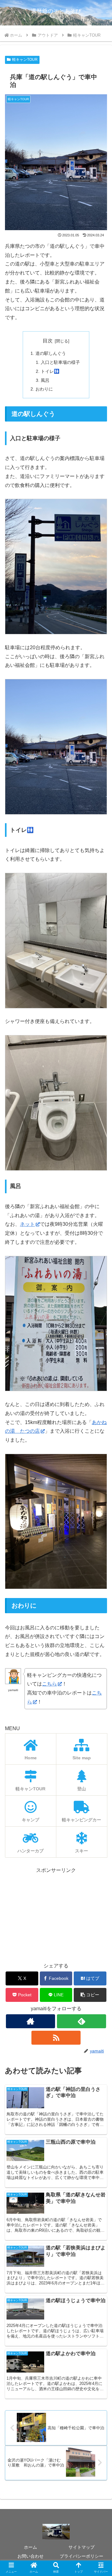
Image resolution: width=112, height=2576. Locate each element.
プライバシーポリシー (82, 2556)
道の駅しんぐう (51, 353)
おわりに (44, 389)
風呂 (45, 380)
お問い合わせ (30, 2556)
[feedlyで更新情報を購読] (81, 2021)
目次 (48, 341)
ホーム (30, 2547)
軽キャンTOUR (25, 60)
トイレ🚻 (50, 371)
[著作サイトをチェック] (30, 2021)
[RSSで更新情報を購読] (56, 2038)
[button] (90, 1995)
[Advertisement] (56, 1914)
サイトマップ (82, 2547)
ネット (27, 1224)
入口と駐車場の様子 (60, 362)
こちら (49, 1684)
